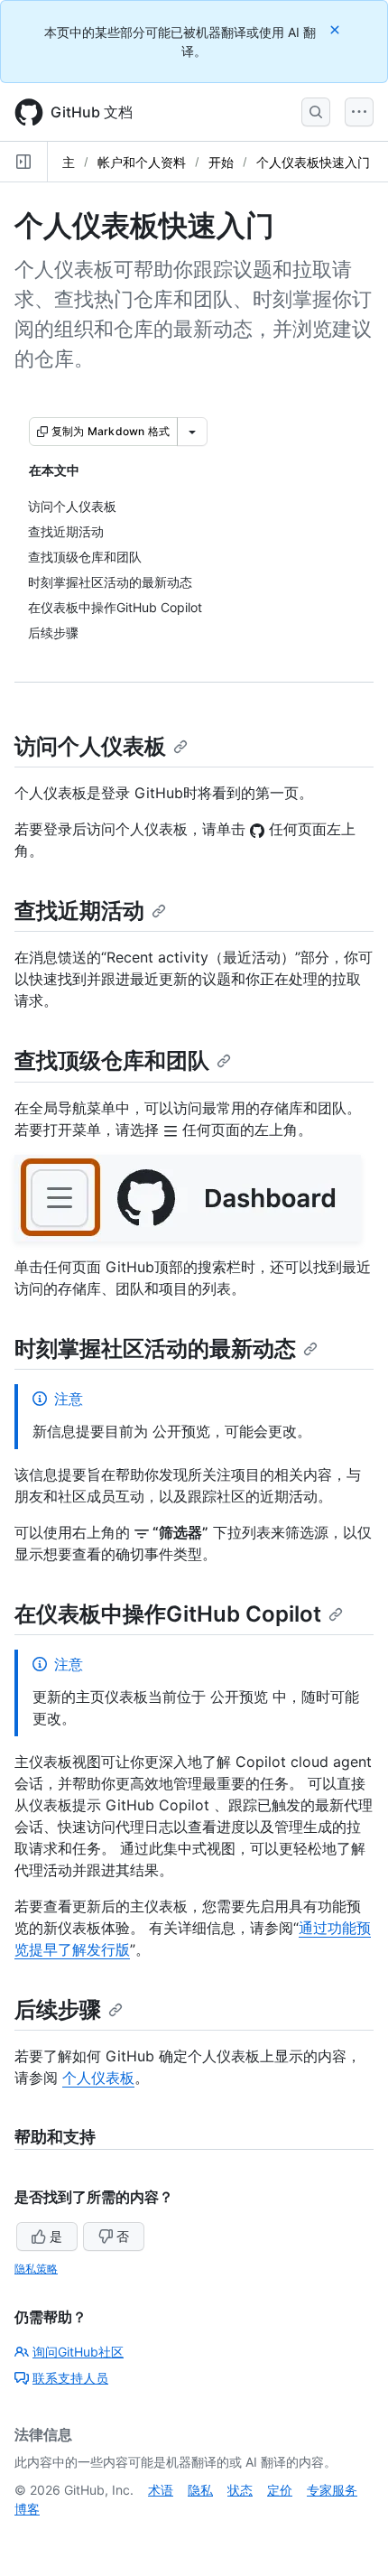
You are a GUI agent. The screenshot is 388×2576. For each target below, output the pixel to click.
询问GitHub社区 (78, 2352)
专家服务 (332, 2490)
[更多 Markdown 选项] (192, 432)
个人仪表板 (98, 2078)
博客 (27, 2509)
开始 (221, 162)
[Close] (337, 29)
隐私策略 (36, 2269)
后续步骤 (58, 2009)
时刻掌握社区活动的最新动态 (155, 1348)
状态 (240, 2490)
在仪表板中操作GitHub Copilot (168, 1614)
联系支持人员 (70, 2378)
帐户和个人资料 (142, 162)
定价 (280, 2490)
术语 (161, 2490)
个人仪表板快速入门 (313, 162)
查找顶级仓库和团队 (112, 1060)
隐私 (200, 2490)
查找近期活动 (79, 911)
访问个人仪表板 (90, 746)
